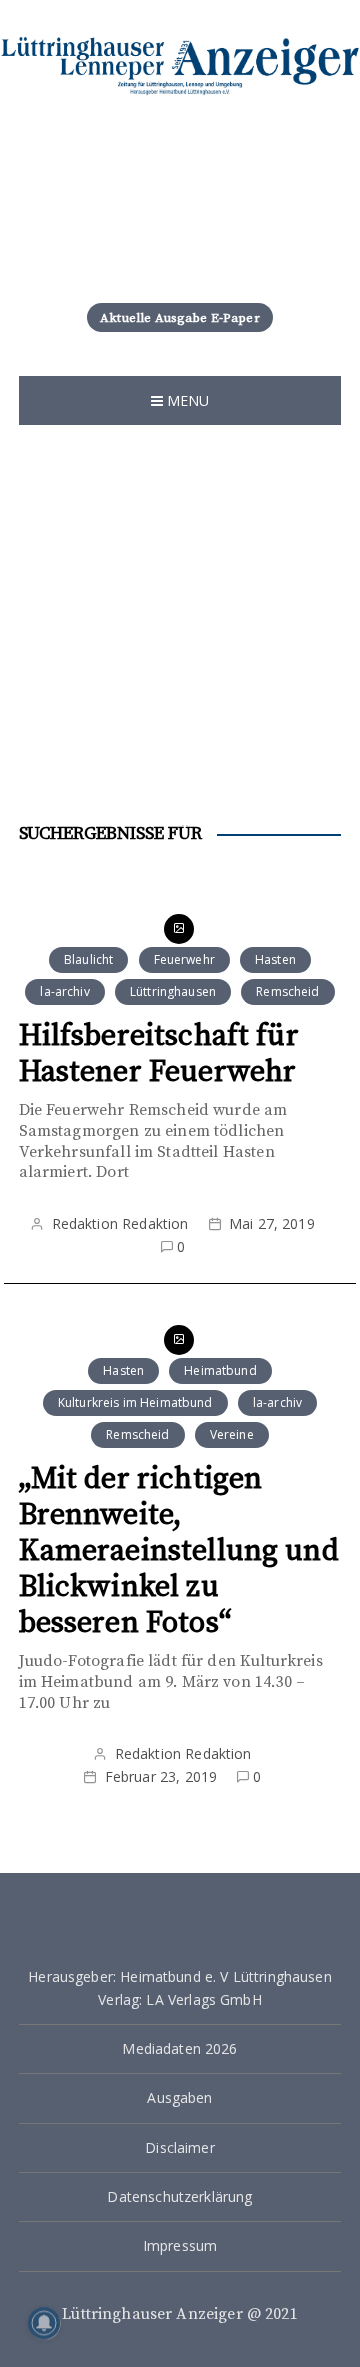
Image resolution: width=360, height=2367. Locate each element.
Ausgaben (179, 2097)
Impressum (180, 2245)
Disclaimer (180, 2147)
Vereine (232, 1434)
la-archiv (64, 991)
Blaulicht (88, 959)
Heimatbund (220, 1370)
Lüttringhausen (173, 991)
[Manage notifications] (44, 2323)
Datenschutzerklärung (179, 2196)
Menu (186, 400)
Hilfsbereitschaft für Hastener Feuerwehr (159, 1054)
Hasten (275, 959)
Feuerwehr (184, 959)
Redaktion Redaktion (120, 1223)
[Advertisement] (180, 635)
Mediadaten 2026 (179, 2048)
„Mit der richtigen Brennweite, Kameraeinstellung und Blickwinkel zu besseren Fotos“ (179, 1551)
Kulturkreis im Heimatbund (135, 1402)
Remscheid (287, 991)
